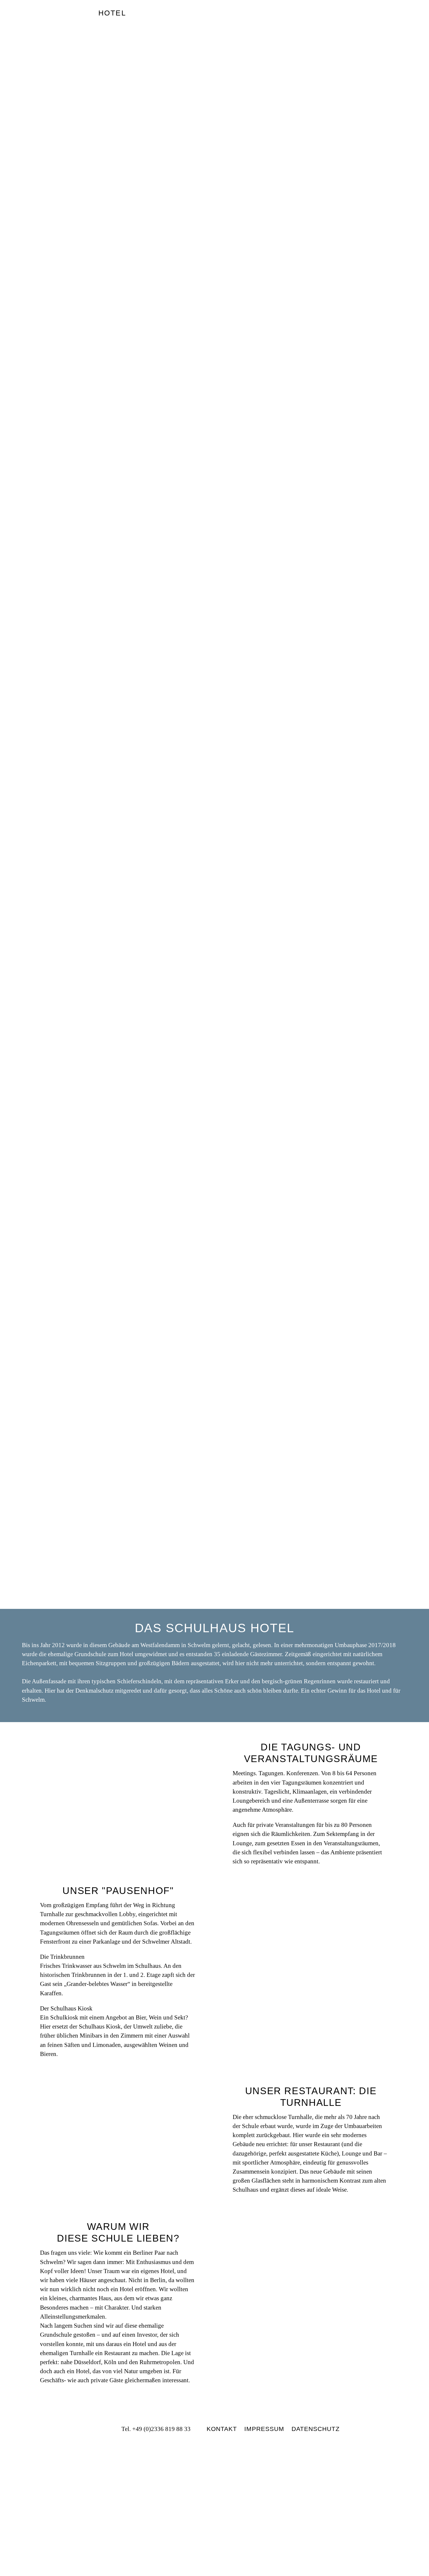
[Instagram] (103, 2429)
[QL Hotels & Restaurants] (214, 2496)
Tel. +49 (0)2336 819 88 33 (156, 2429)
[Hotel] (50, 21)
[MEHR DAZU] (311, 2287)
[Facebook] (91, 2429)
